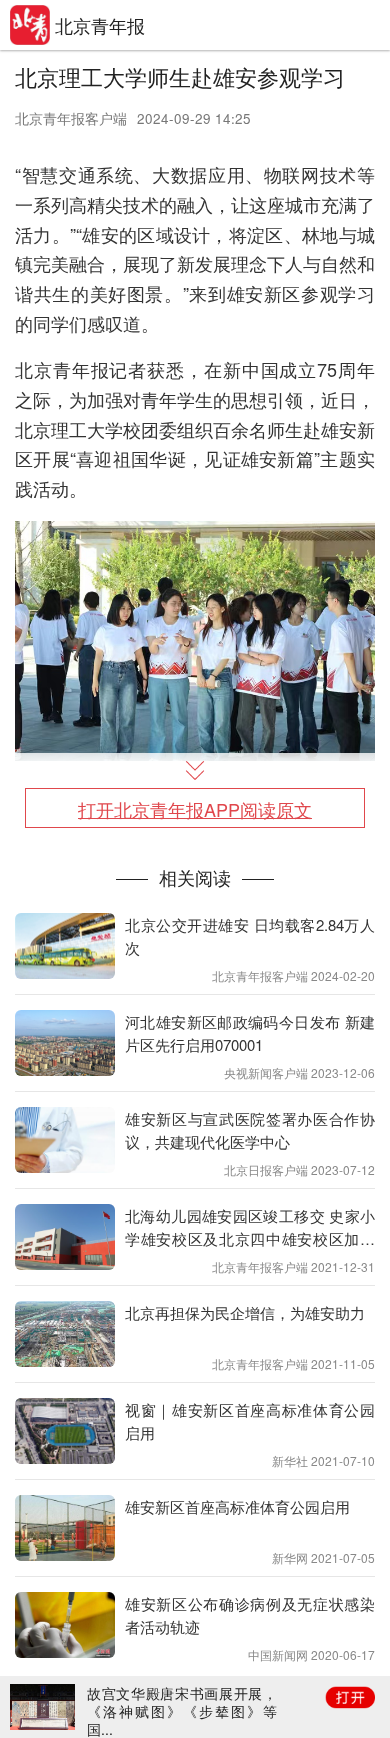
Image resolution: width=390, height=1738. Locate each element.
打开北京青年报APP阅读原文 (195, 809)
